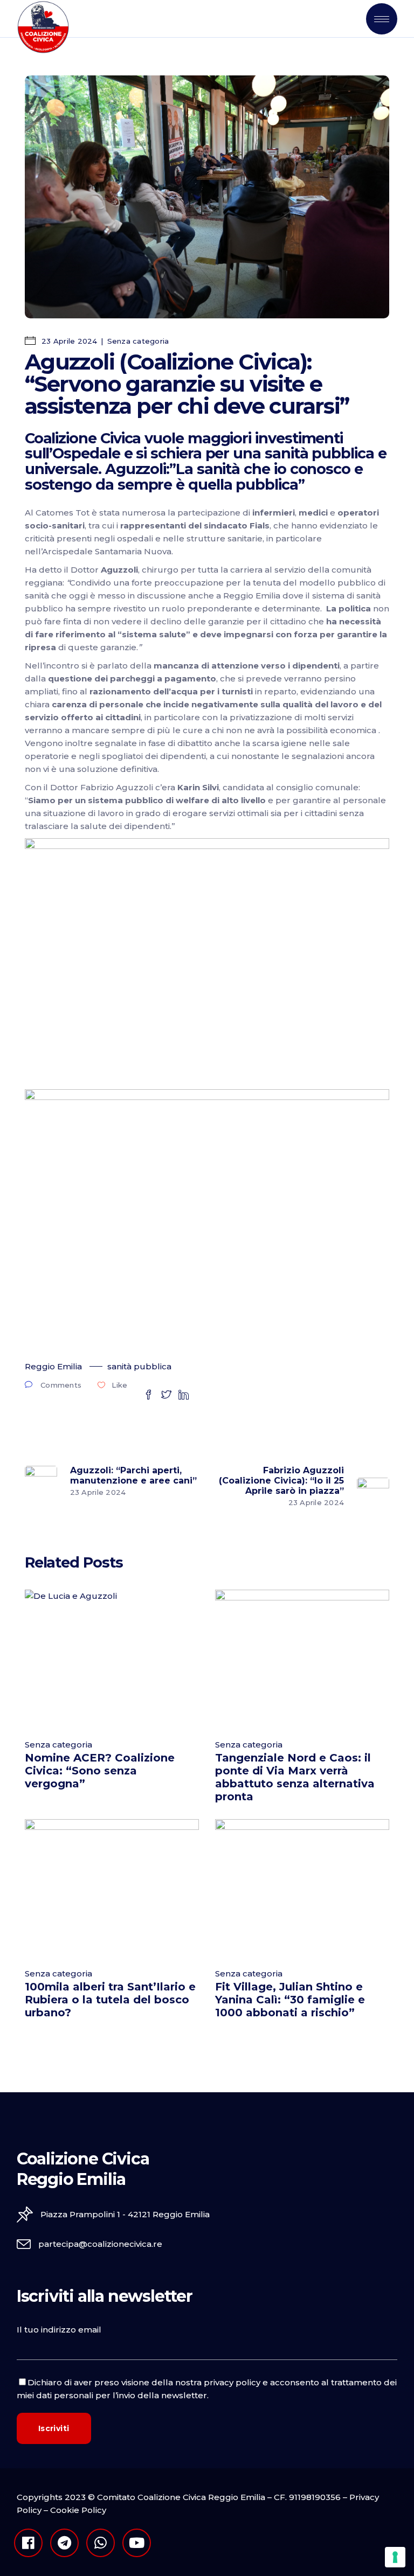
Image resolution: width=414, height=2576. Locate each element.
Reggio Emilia (53, 1366)
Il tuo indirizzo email (59, 2330)
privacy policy (232, 2382)
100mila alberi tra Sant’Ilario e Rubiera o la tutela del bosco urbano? (110, 2000)
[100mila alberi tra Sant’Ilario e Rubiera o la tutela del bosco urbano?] (112, 1888)
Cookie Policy (78, 2510)
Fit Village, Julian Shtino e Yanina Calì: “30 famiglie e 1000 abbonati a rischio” (290, 2000)
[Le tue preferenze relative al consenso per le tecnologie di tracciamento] (395, 2557)
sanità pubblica (139, 1366)
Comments (61, 1385)
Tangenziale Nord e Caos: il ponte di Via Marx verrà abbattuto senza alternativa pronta (295, 1777)
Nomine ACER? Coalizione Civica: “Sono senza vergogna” (100, 1771)
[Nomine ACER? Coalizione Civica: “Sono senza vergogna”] (112, 1658)
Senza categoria (138, 341)
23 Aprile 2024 (68, 341)
